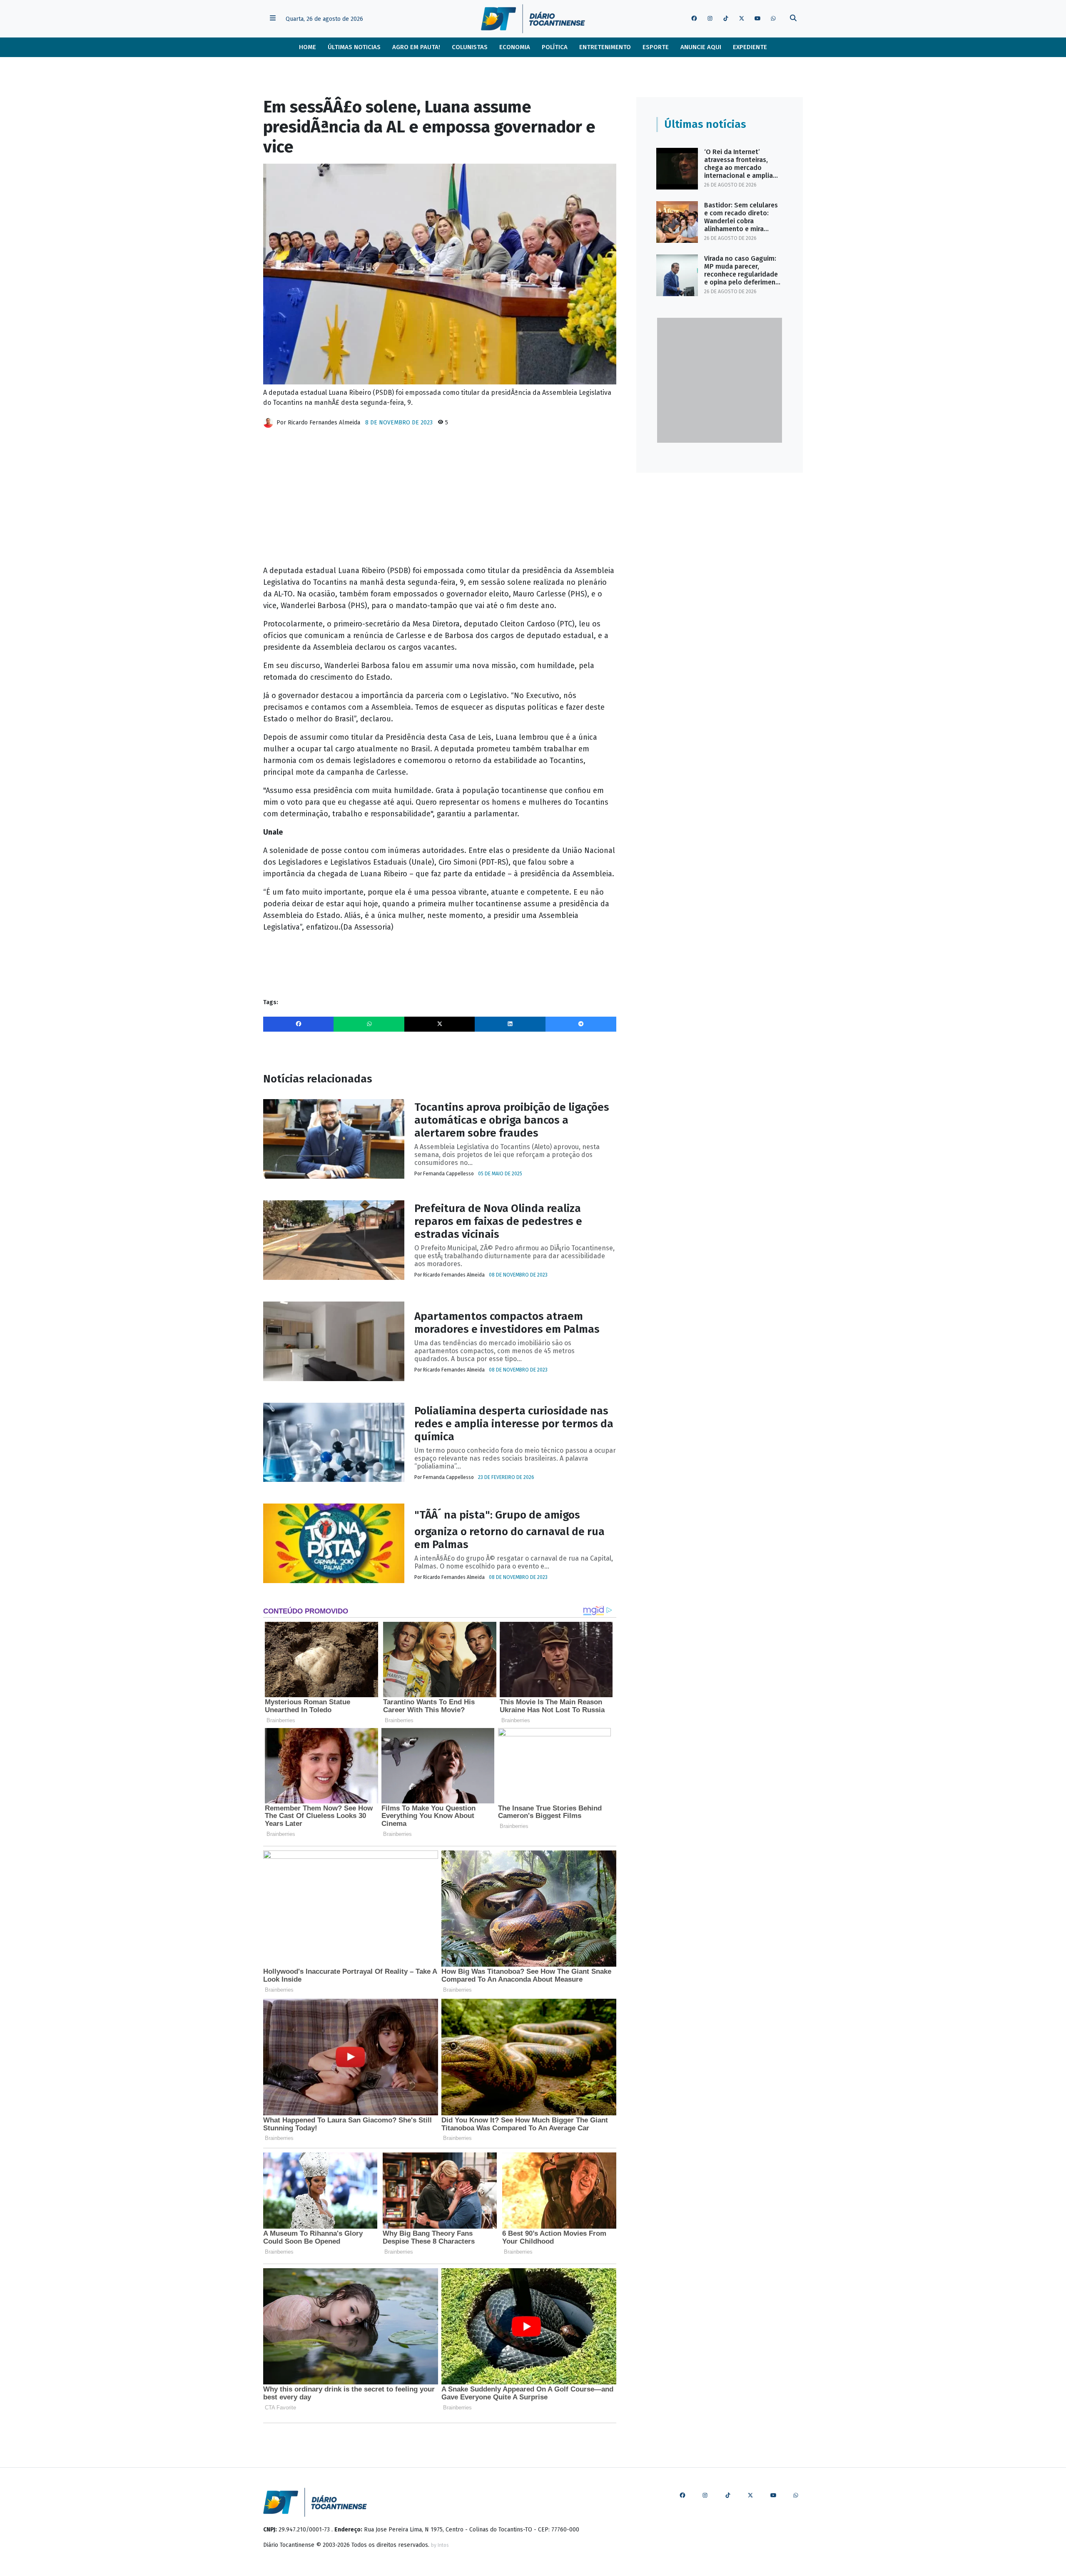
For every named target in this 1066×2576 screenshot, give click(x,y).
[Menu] (273, 19)
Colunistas (470, 47)
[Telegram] (581, 1024)
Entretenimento (605, 47)
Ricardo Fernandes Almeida (324, 423)
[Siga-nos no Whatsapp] (773, 19)
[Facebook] (299, 1024)
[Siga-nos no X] (742, 19)
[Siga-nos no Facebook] (694, 19)
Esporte (656, 47)
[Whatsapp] (369, 1024)
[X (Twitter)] (440, 1024)
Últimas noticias (354, 47)
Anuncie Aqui (701, 47)
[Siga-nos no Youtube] (757, 19)
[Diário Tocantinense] (533, 19)
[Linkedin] (510, 1024)
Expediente (750, 47)
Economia (515, 47)
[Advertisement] (440, 500)
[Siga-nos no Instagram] (710, 19)
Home (308, 47)
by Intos (440, 2545)
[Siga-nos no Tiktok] (726, 19)
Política (555, 47)
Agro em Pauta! (416, 47)
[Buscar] (793, 19)
